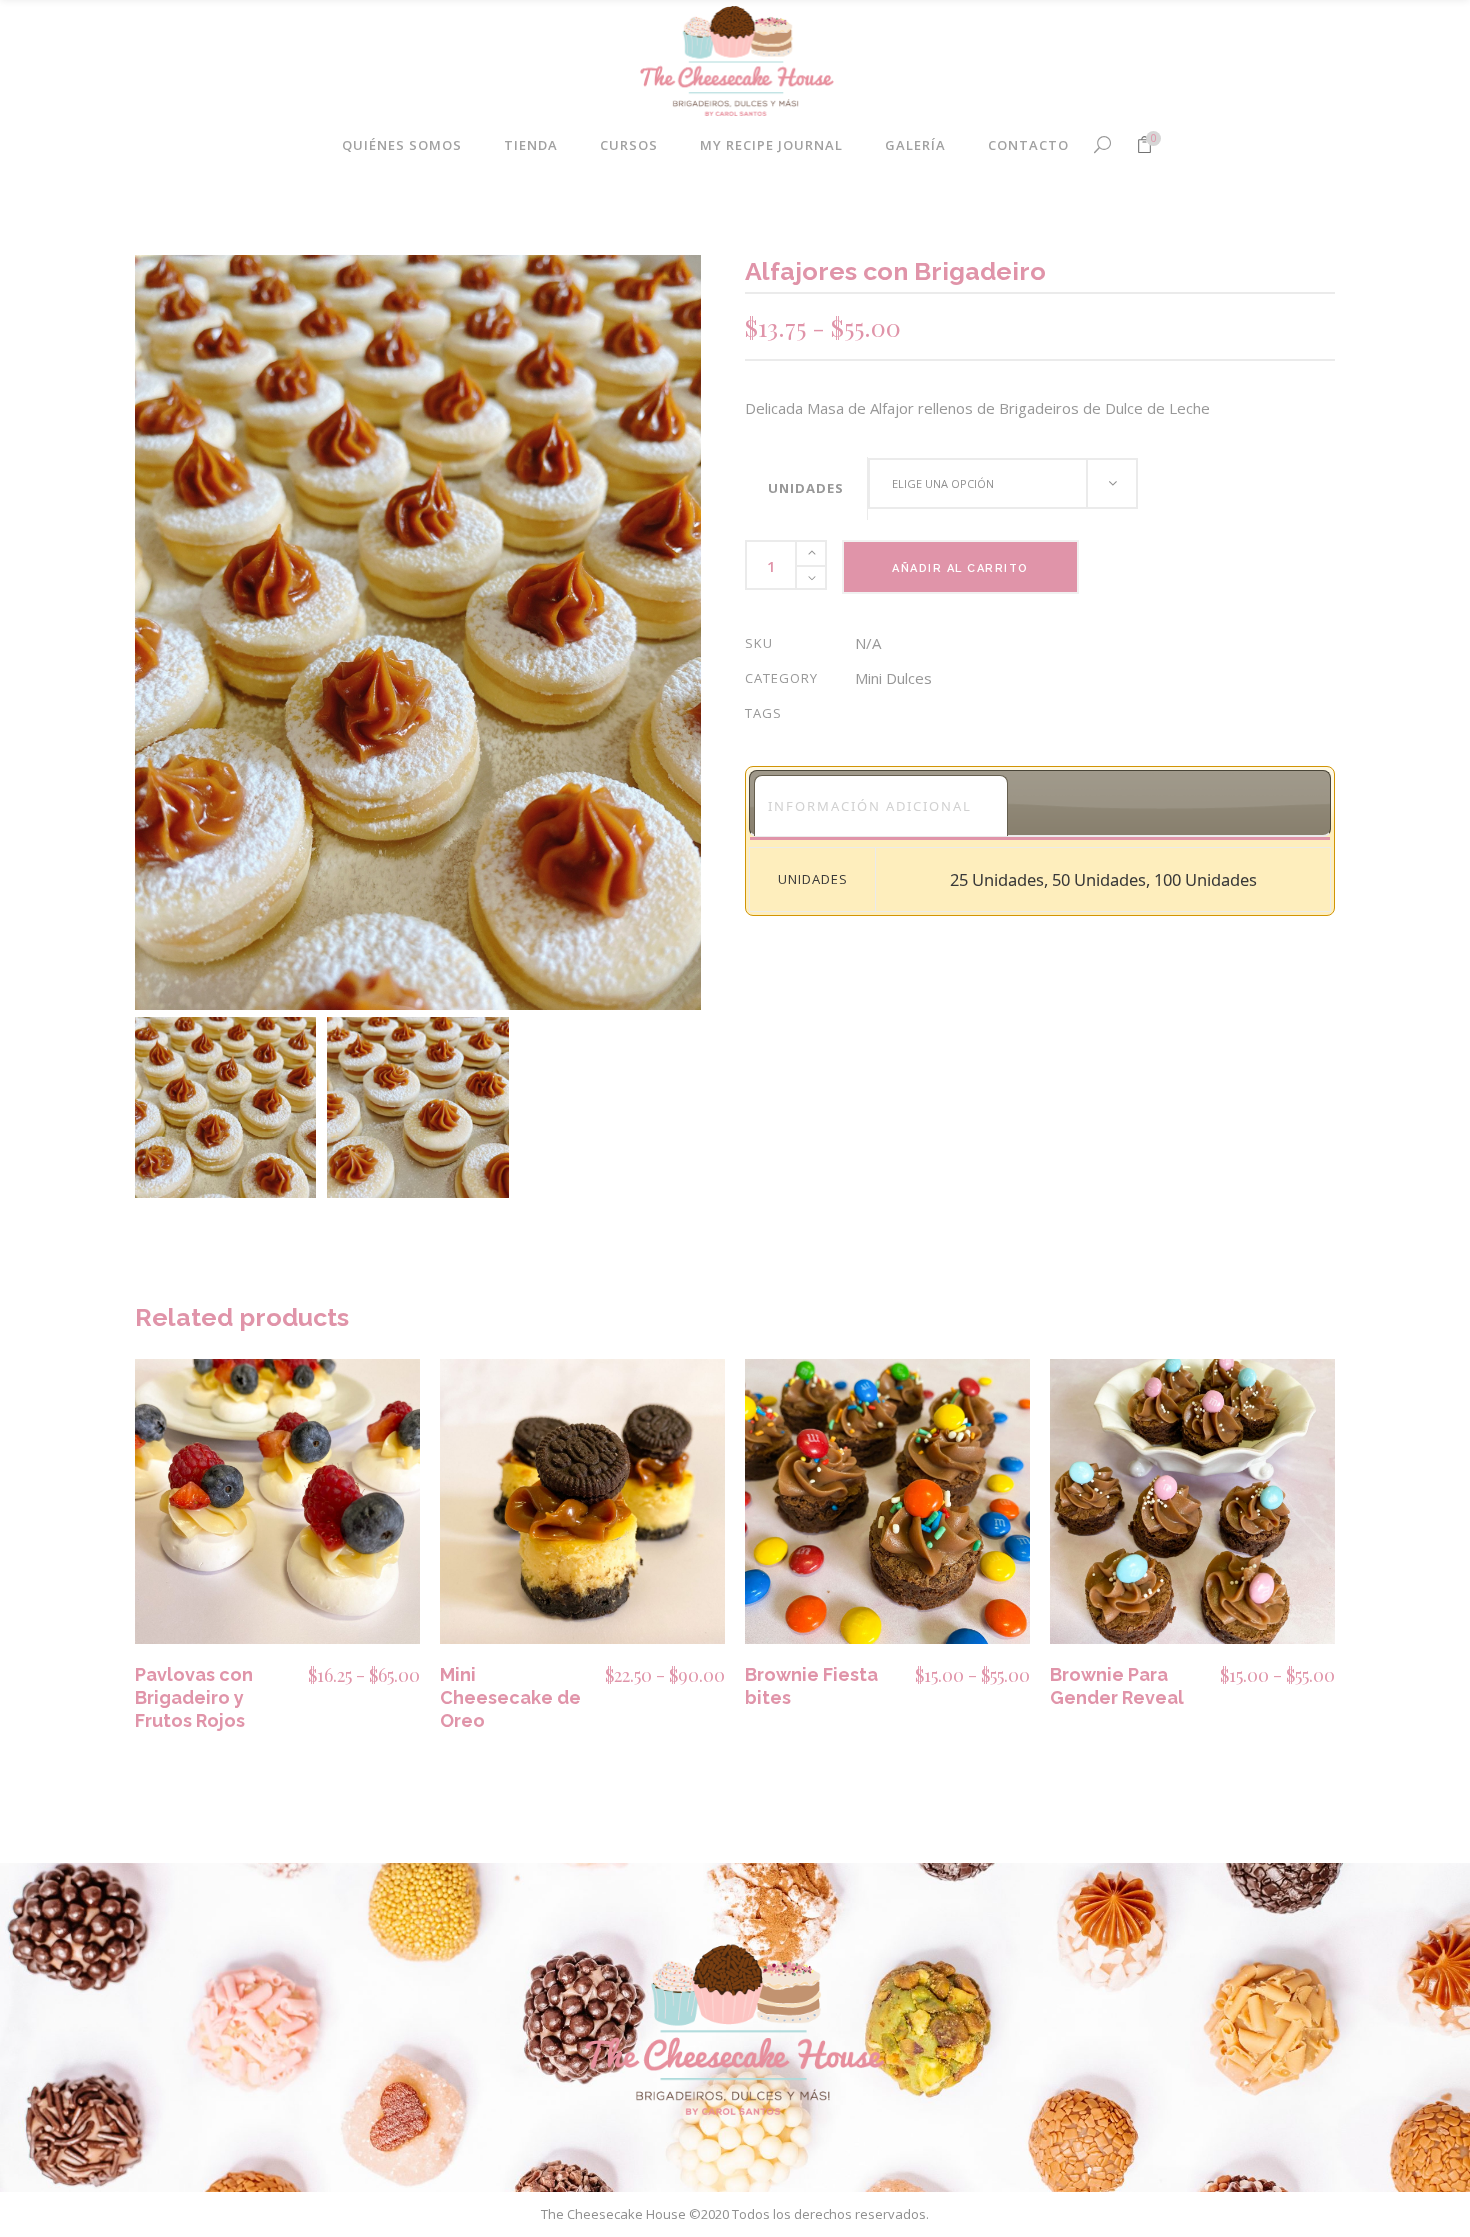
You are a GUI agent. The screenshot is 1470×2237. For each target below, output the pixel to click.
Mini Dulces (893, 678)
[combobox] (1003, 483)
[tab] (881, 805)
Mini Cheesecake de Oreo (510, 1698)
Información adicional (870, 806)
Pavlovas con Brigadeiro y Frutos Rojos (194, 1698)
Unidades (806, 488)
